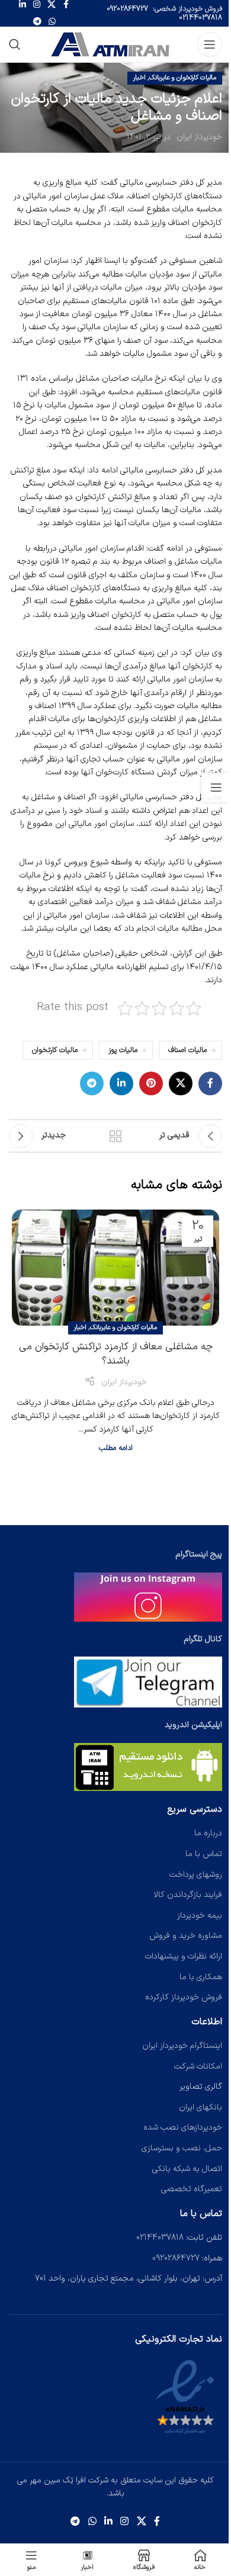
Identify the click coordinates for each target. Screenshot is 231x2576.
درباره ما (208, 1833)
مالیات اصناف (187, 1050)
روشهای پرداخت (196, 1875)
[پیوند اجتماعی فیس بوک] (210, 1083)
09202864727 (127, 9)
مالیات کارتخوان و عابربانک (183, 78)
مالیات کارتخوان (55, 1050)
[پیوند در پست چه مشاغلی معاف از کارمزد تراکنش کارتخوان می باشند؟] (115, 1268)
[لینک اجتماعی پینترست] (151, 1083)
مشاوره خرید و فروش (186, 1936)
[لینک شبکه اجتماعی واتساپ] (52, 22)
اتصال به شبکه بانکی (187, 2169)
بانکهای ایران (200, 2107)
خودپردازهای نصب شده (183, 2128)
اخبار (139, 78)
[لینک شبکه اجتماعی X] (181, 1083)
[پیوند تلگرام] (37, 22)
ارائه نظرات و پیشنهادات (184, 1956)
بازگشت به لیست (115, 1136)
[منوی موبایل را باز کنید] (210, 44)
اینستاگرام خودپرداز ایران (182, 2046)
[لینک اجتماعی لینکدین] (121, 1083)
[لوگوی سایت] (111, 44)
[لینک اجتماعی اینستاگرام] (125, 2522)
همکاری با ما (201, 1977)
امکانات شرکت (198, 2067)
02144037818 (200, 18)
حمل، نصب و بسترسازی (182, 2148)
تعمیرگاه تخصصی (192, 2189)
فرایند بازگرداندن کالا (188, 1895)
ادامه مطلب (116, 1448)
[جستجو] (15, 44)
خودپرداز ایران (199, 137)
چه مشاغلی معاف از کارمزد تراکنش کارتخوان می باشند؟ (116, 1354)
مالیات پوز (123, 1050)
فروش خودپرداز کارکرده (184, 1997)
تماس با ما (204, 1854)
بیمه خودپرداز (200, 1916)
